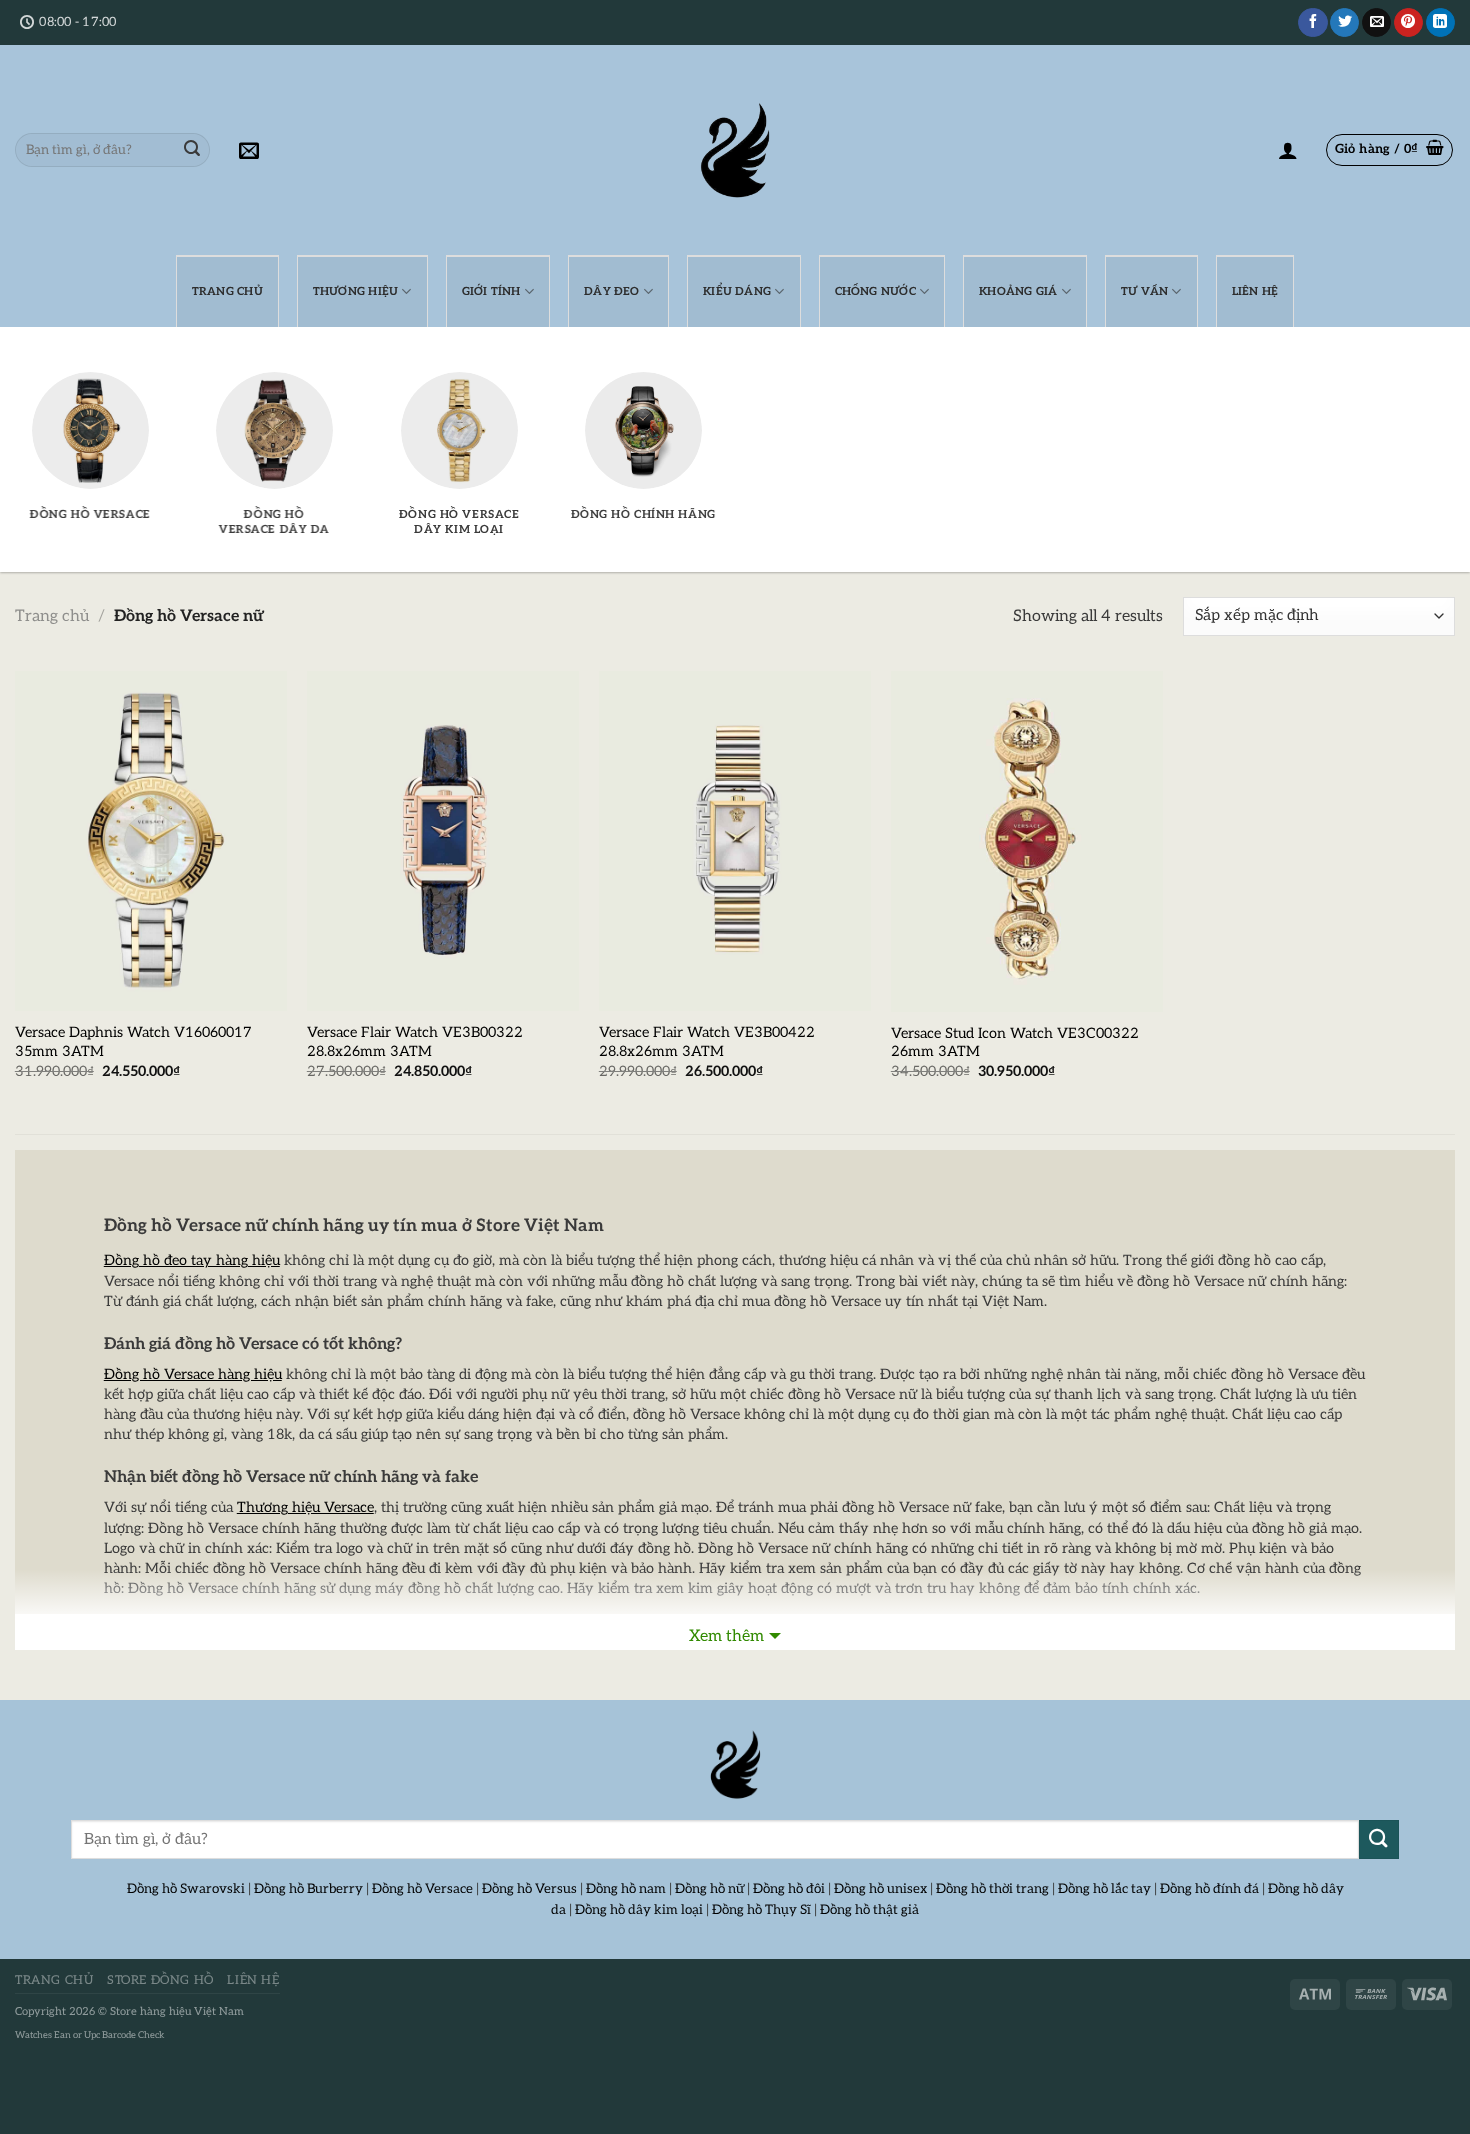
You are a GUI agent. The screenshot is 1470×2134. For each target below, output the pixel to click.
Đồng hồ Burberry (308, 1889)
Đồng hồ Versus (529, 1889)
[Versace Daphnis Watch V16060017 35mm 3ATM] (151, 841)
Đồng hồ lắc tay (1104, 1889)
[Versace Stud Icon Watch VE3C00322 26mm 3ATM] (1027, 841)
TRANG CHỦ (227, 291)
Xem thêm (726, 1636)
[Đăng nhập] (1288, 150)
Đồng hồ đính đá (1209, 1889)
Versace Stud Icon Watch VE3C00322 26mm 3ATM (1015, 1043)
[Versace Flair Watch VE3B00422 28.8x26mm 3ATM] (735, 841)
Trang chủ (52, 616)
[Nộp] (192, 150)
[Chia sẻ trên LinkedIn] (1440, 23)
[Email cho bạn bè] (1376, 23)
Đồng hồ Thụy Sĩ (761, 1910)
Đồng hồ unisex (880, 1889)
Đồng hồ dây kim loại (639, 1910)
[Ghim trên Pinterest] (1408, 23)
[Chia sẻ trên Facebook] (1312, 23)
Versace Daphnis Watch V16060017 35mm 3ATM (133, 1042)
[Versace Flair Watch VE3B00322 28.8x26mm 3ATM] (443, 841)
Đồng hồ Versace (422, 1889)
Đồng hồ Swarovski (186, 1889)
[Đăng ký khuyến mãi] (249, 150)
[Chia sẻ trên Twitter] (1344, 23)
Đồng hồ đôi (789, 1889)
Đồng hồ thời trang (992, 1889)
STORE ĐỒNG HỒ (160, 1980)
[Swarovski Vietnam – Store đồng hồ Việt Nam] (735, 150)
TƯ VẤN (1144, 291)
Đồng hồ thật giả (869, 1910)
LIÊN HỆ (1255, 291)
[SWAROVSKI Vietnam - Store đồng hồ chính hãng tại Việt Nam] (735, 1765)
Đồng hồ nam (626, 1889)
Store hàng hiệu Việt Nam (177, 2011)
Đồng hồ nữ (709, 1889)
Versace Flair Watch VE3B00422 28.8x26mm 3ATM (707, 1042)
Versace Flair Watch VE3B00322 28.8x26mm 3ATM (415, 1042)
